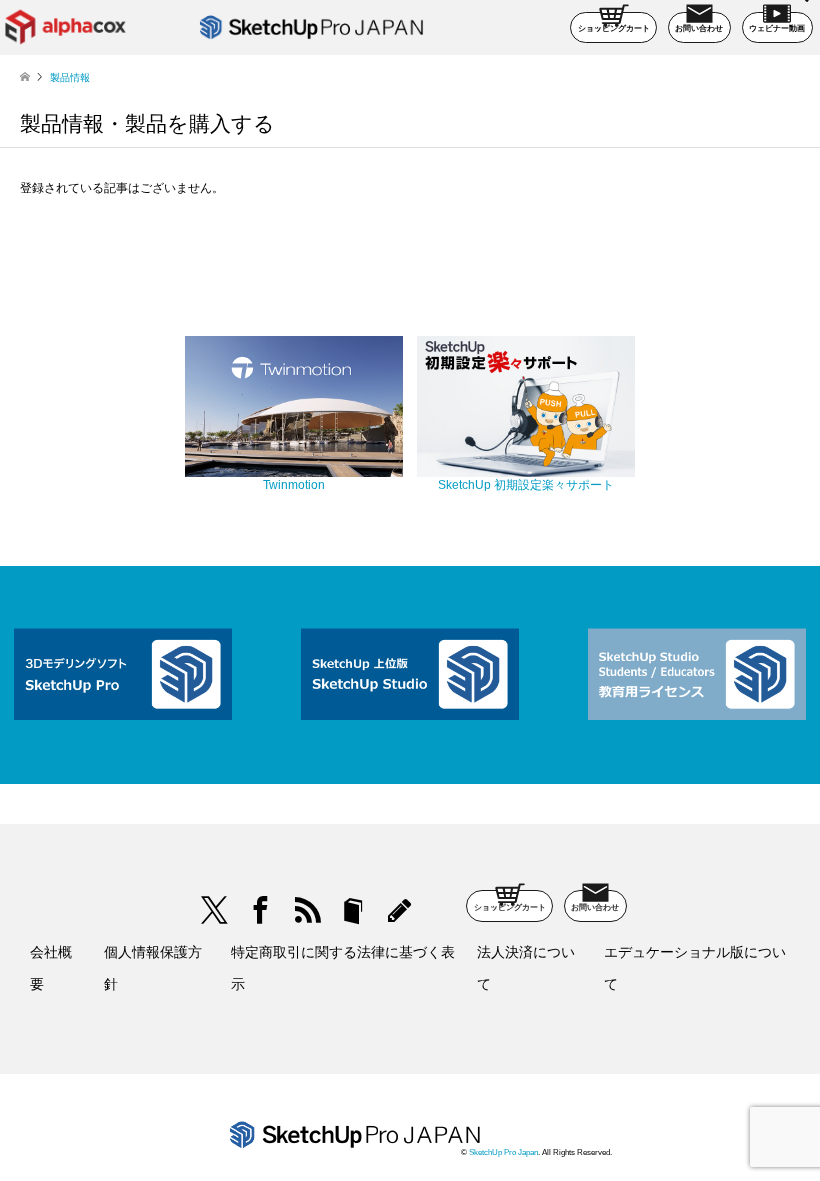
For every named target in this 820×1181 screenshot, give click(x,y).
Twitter (214, 910)
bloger (353, 910)
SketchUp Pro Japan (503, 1152)
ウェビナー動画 (777, 28)
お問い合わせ (699, 28)
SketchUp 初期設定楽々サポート (526, 485)
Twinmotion (294, 485)
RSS (306, 910)
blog (399, 910)
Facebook (260, 910)
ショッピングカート (614, 28)
